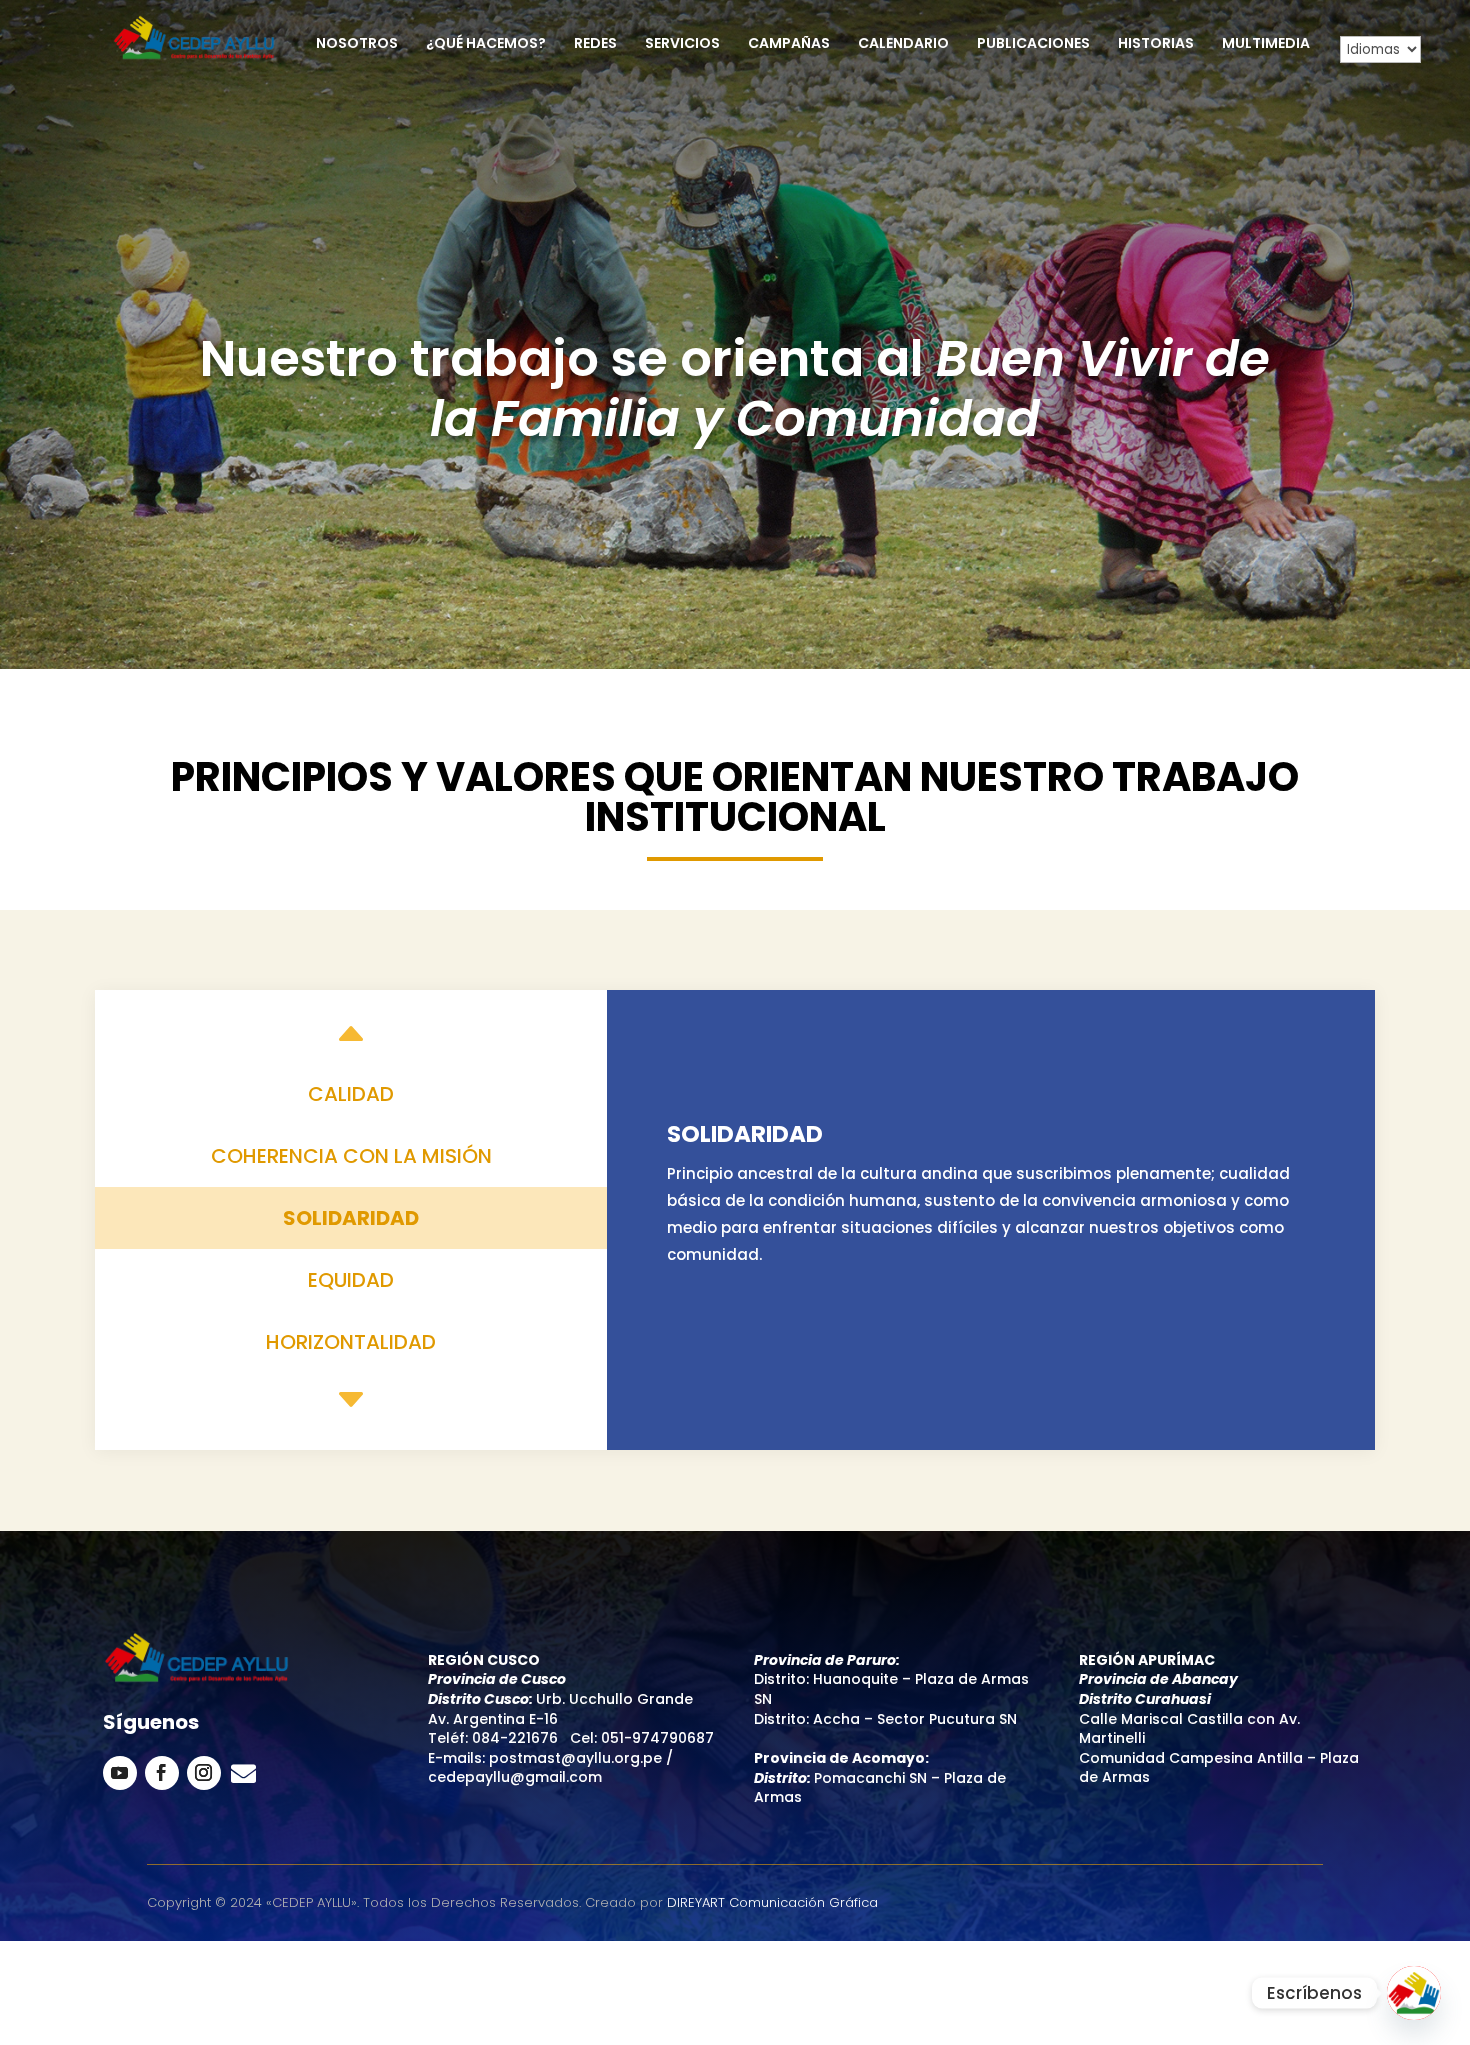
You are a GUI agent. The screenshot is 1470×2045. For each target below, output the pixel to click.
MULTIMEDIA (1266, 44)
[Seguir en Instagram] (204, 1773)
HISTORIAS (1156, 44)
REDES (595, 44)
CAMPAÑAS (789, 44)
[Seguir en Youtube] (120, 1773)
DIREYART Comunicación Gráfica (772, 1902)
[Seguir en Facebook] (162, 1773)
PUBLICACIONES (1033, 44)
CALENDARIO (903, 44)
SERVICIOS (682, 44)
